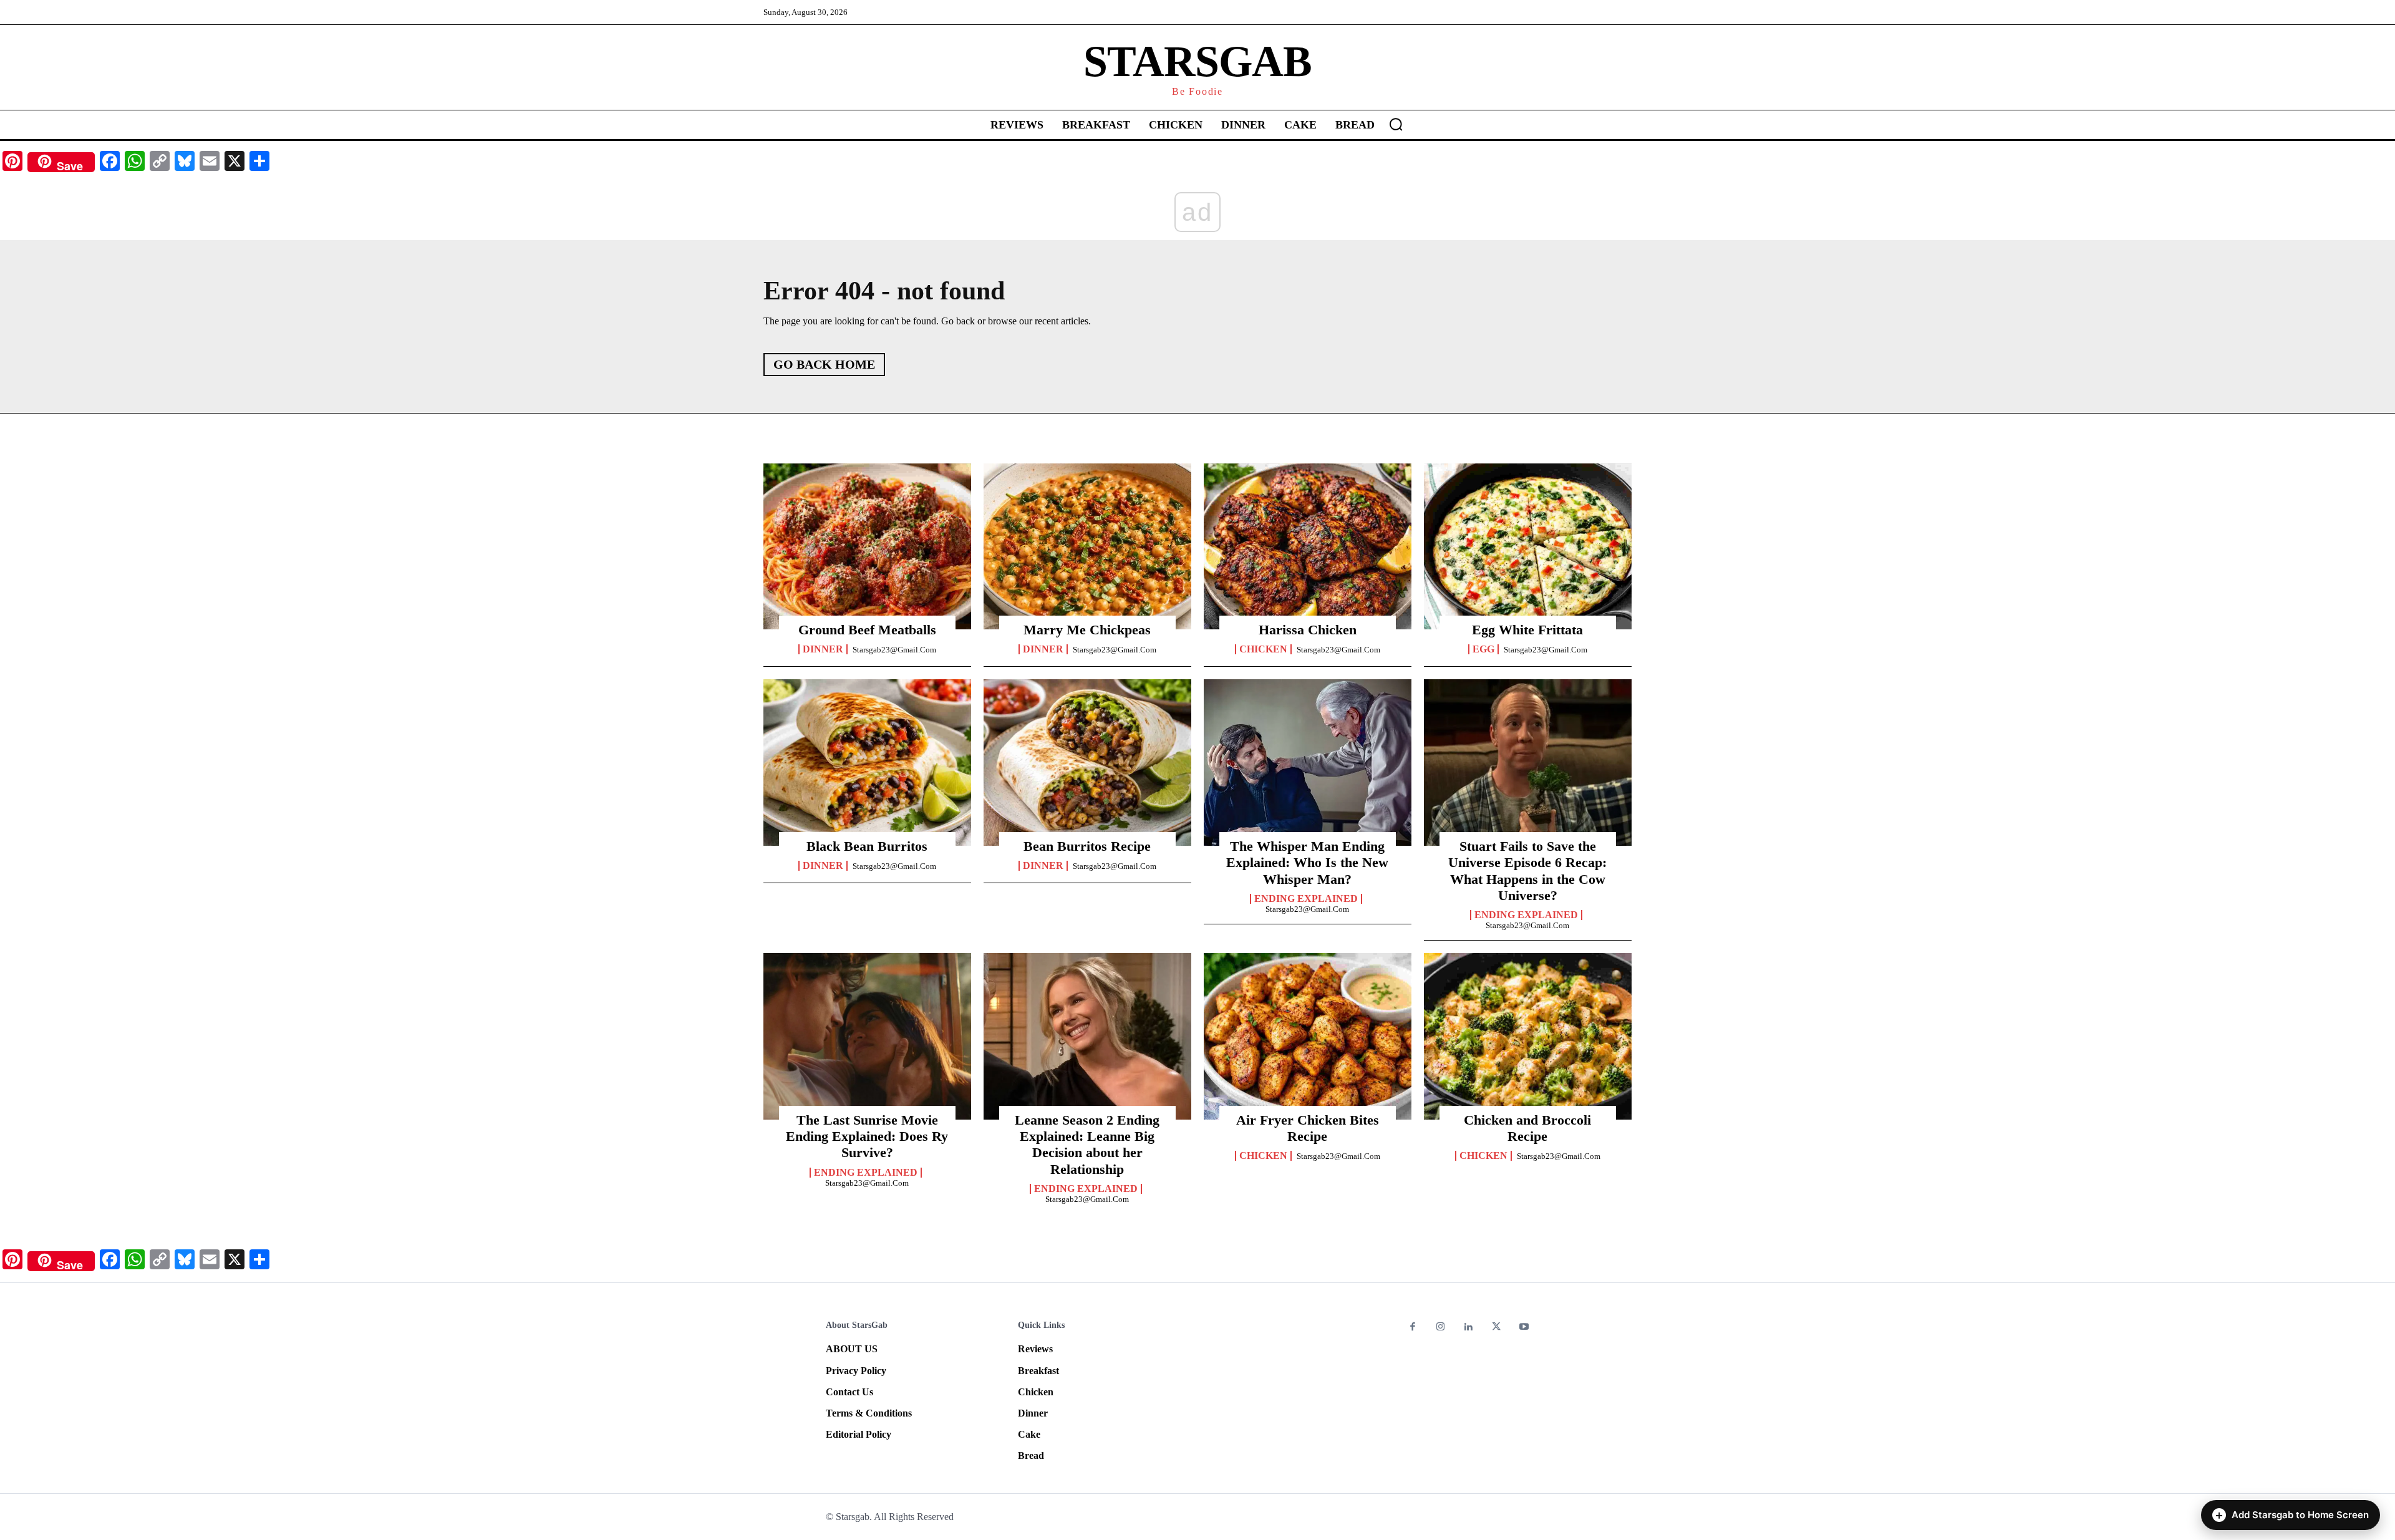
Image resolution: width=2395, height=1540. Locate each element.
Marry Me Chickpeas (1087, 630)
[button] (1396, 124)
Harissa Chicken (1308, 630)
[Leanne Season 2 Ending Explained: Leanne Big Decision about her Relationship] (1087, 1036)
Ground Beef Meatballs (867, 630)
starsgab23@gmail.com (894, 650)
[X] (1497, 1328)
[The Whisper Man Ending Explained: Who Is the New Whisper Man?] (1308, 762)
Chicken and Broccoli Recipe (1527, 1128)
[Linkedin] (1468, 1328)
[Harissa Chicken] (1308, 546)
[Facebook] (1413, 1328)
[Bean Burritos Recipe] (1087, 762)
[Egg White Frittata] (1528, 546)
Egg (1483, 649)
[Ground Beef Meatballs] (867, 546)
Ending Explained (1306, 899)
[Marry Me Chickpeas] (1087, 546)
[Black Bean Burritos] (867, 762)
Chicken (1263, 649)
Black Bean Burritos (867, 846)
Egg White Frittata (1527, 630)
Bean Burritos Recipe (1087, 846)
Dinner (823, 649)
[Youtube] (1524, 1328)
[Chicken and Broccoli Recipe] (1528, 1036)
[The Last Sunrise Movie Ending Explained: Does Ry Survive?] (867, 1036)
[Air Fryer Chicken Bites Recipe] (1308, 1036)
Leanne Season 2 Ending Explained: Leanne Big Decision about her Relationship (1087, 1145)
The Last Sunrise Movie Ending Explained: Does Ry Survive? (867, 1136)
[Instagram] (1441, 1328)
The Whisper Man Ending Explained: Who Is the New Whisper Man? (1307, 863)
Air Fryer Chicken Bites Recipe (1308, 1128)
